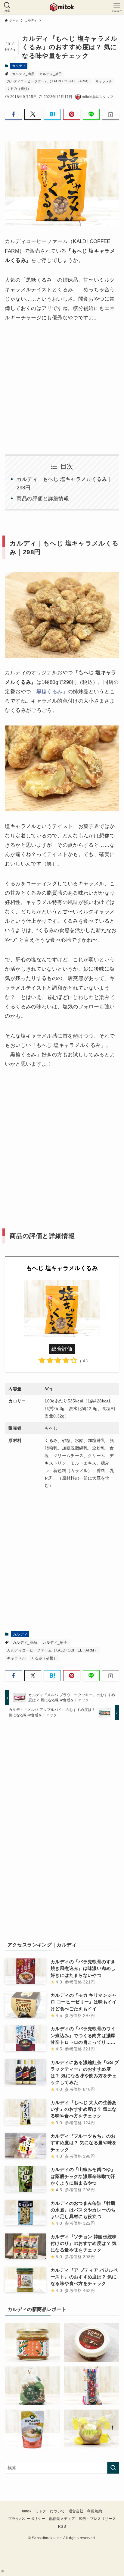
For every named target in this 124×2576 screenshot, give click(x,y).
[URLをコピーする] (111, 114)
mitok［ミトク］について (43, 2511)
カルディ (19, 66)
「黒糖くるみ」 (49, 691)
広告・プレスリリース (98, 2519)
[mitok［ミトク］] (62, 7)
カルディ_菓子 (51, 74)
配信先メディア (62, 2519)
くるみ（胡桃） (19, 89)
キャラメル (104, 81)
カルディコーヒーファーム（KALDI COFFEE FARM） (49, 81)
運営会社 (76, 2511)
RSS (62, 2527)
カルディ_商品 (23, 74)
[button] (3, 2571)
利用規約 (94, 2511)
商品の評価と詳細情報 (43, 498)
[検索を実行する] (113, 2468)
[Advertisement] (62, 1141)
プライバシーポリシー (27, 2519)
